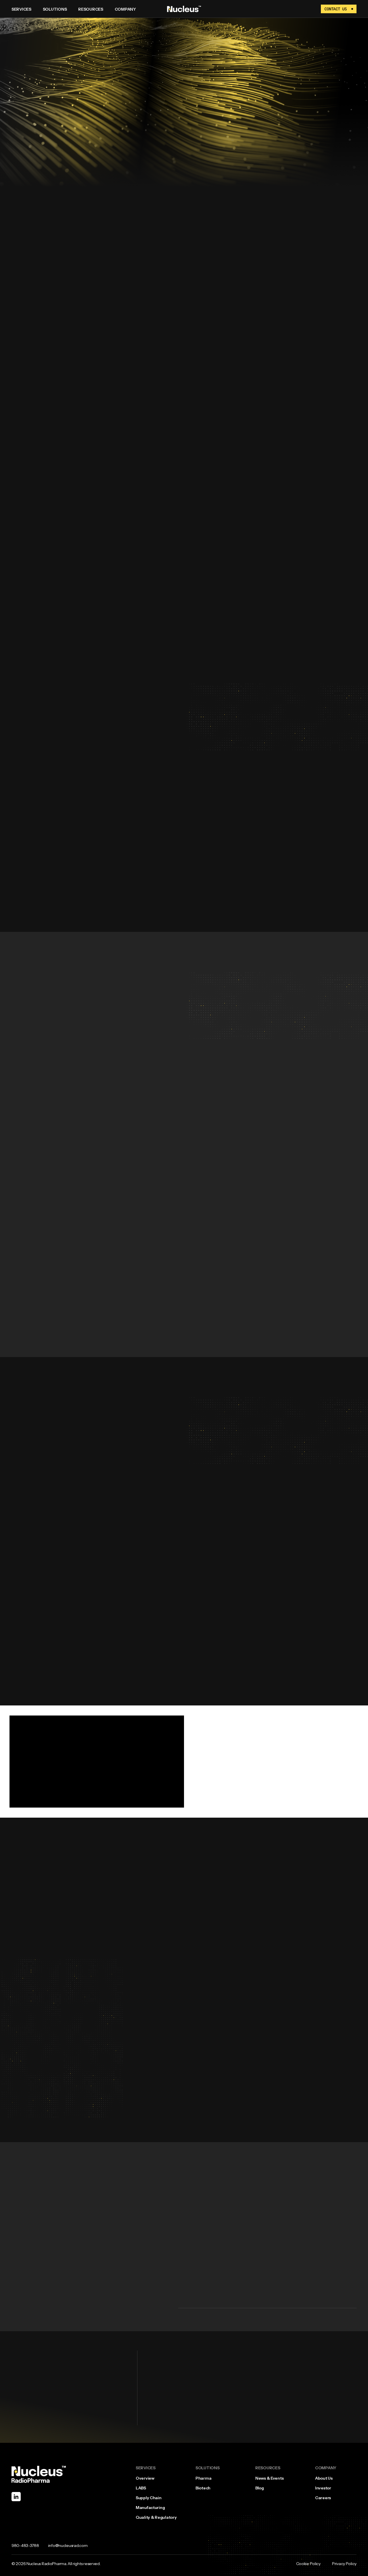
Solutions (55, 9)
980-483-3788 (25, 2546)
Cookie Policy (308, 2564)
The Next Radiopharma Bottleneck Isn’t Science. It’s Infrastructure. (203, 2045)
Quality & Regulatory (156, 2517)
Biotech (203, 2488)
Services (21, 9)
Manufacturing (150, 2508)
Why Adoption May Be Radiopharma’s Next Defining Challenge (200, 1871)
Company (125, 9)
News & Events (269, 2478)
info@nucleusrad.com (68, 2546)
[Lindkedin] (16, 2497)
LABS (141, 2488)
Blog (260, 2488)
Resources (91, 9)
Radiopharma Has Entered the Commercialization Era (191, 1929)
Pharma (203, 2478)
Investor (323, 2488)
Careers (323, 2498)
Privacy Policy (344, 2564)
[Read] (357, 1893)
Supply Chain (149, 2498)
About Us (324, 2478)
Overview (145, 2478)
